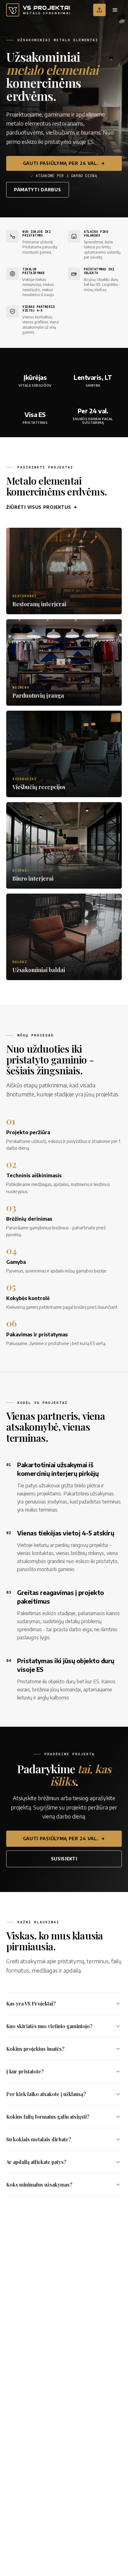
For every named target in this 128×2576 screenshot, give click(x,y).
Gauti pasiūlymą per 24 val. (61, 163)
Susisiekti (64, 1859)
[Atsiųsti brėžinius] (99, 10)
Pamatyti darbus (38, 190)
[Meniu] (115, 10)
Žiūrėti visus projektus (39, 507)
